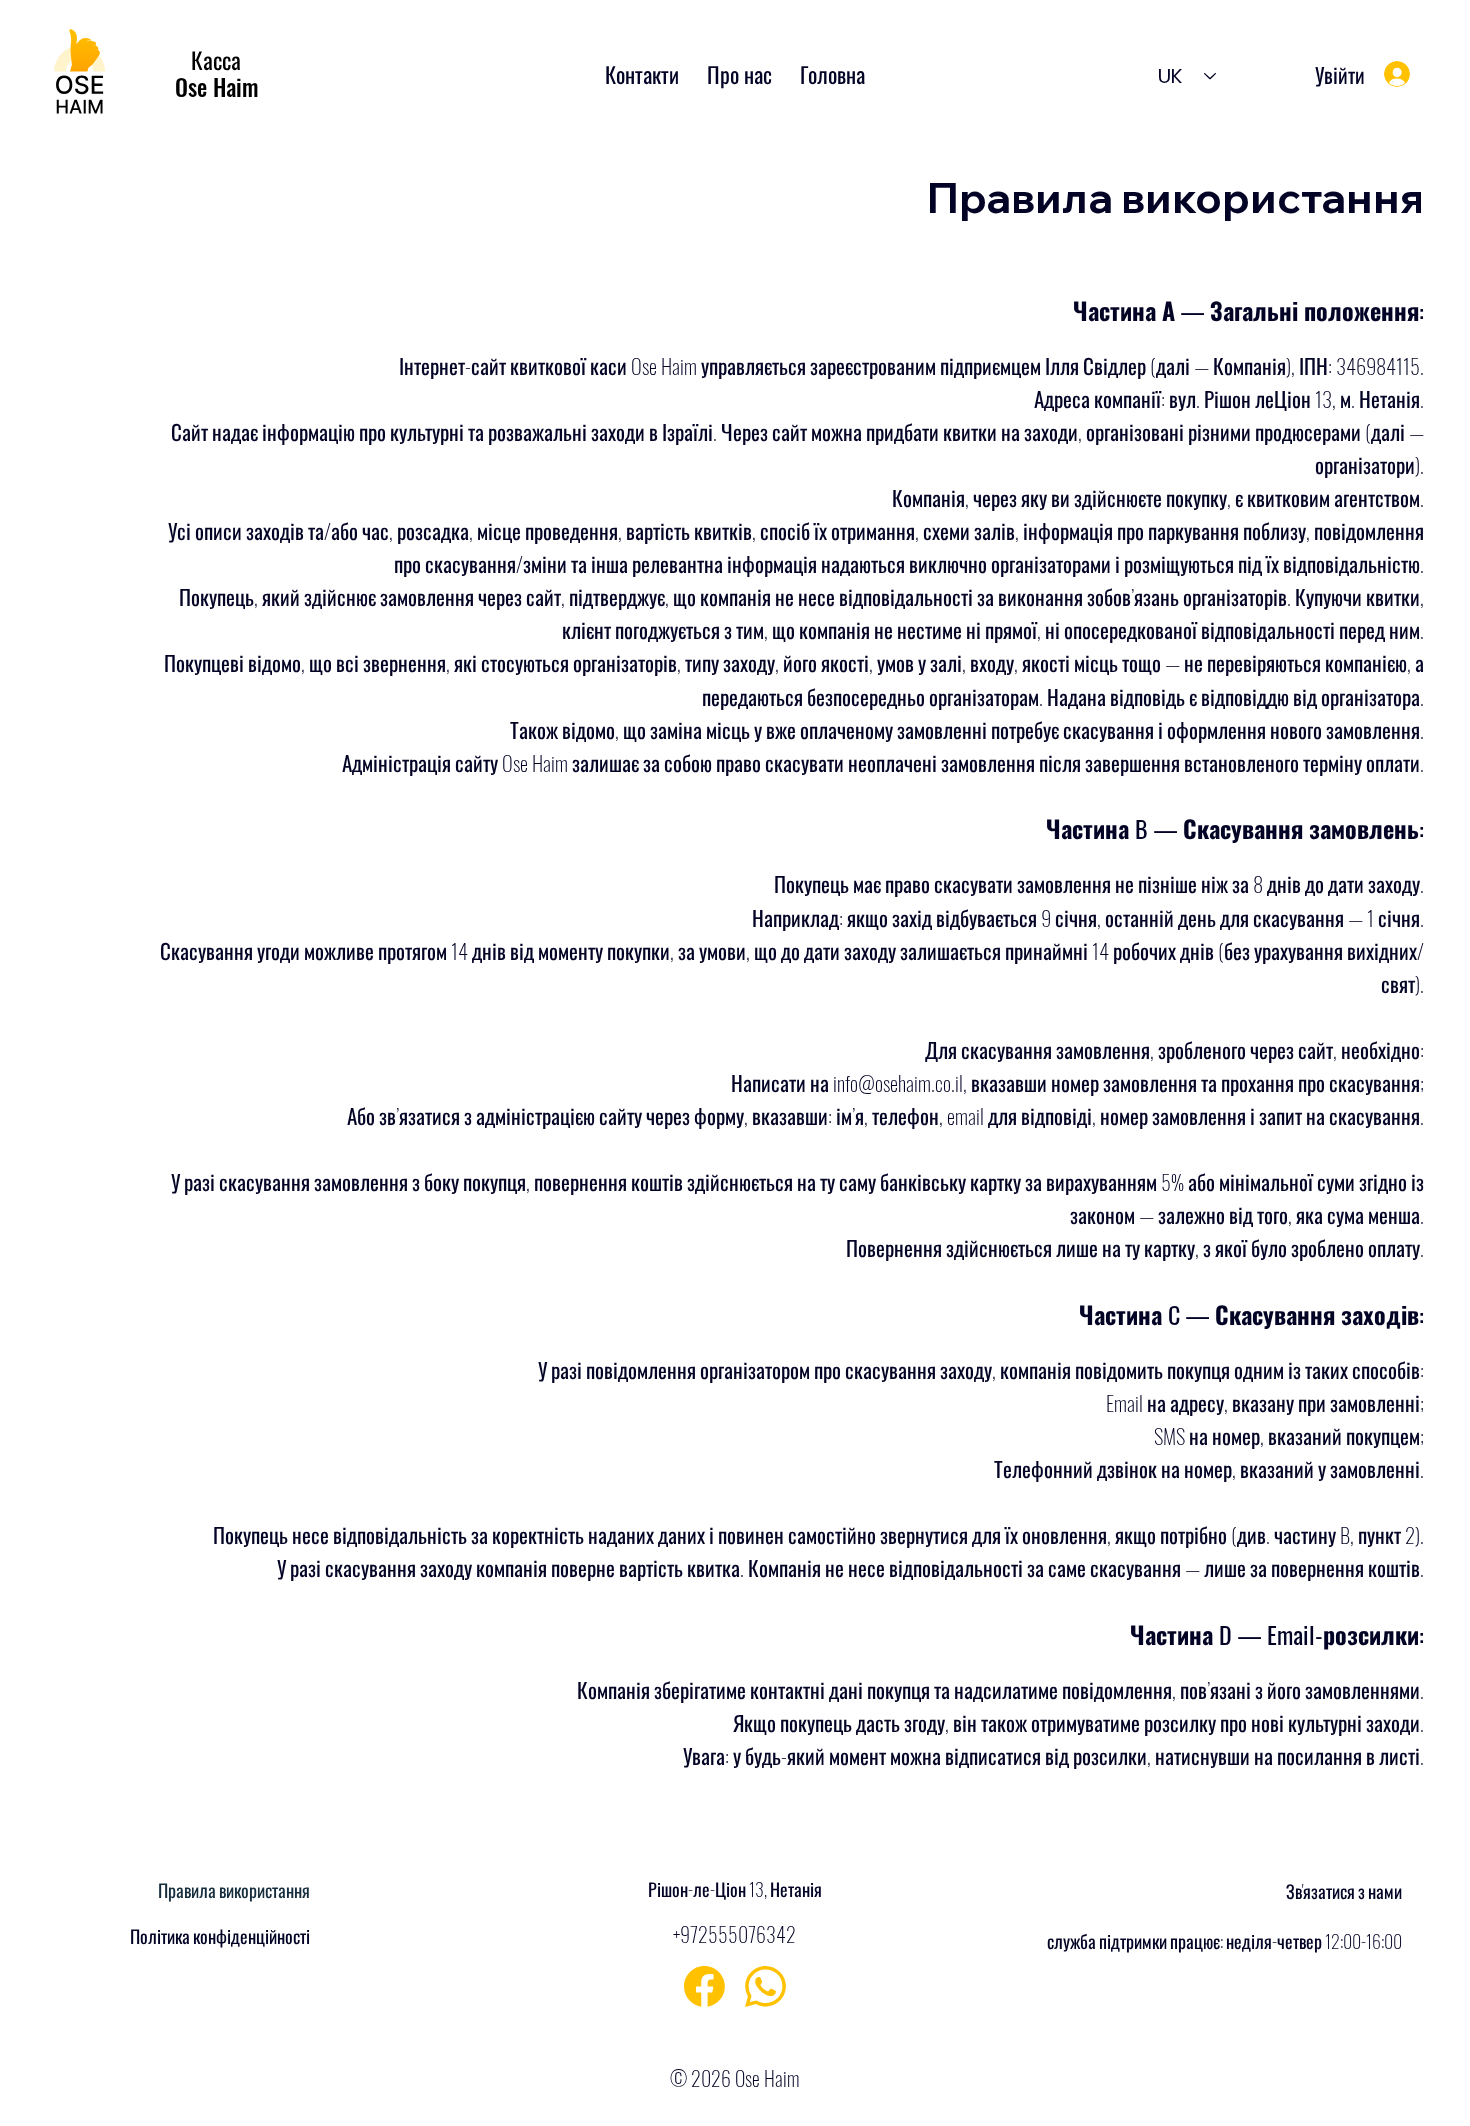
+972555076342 (734, 1934)
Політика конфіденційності (220, 1936)
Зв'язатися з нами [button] (1344, 1891)
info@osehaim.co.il (898, 1082)
